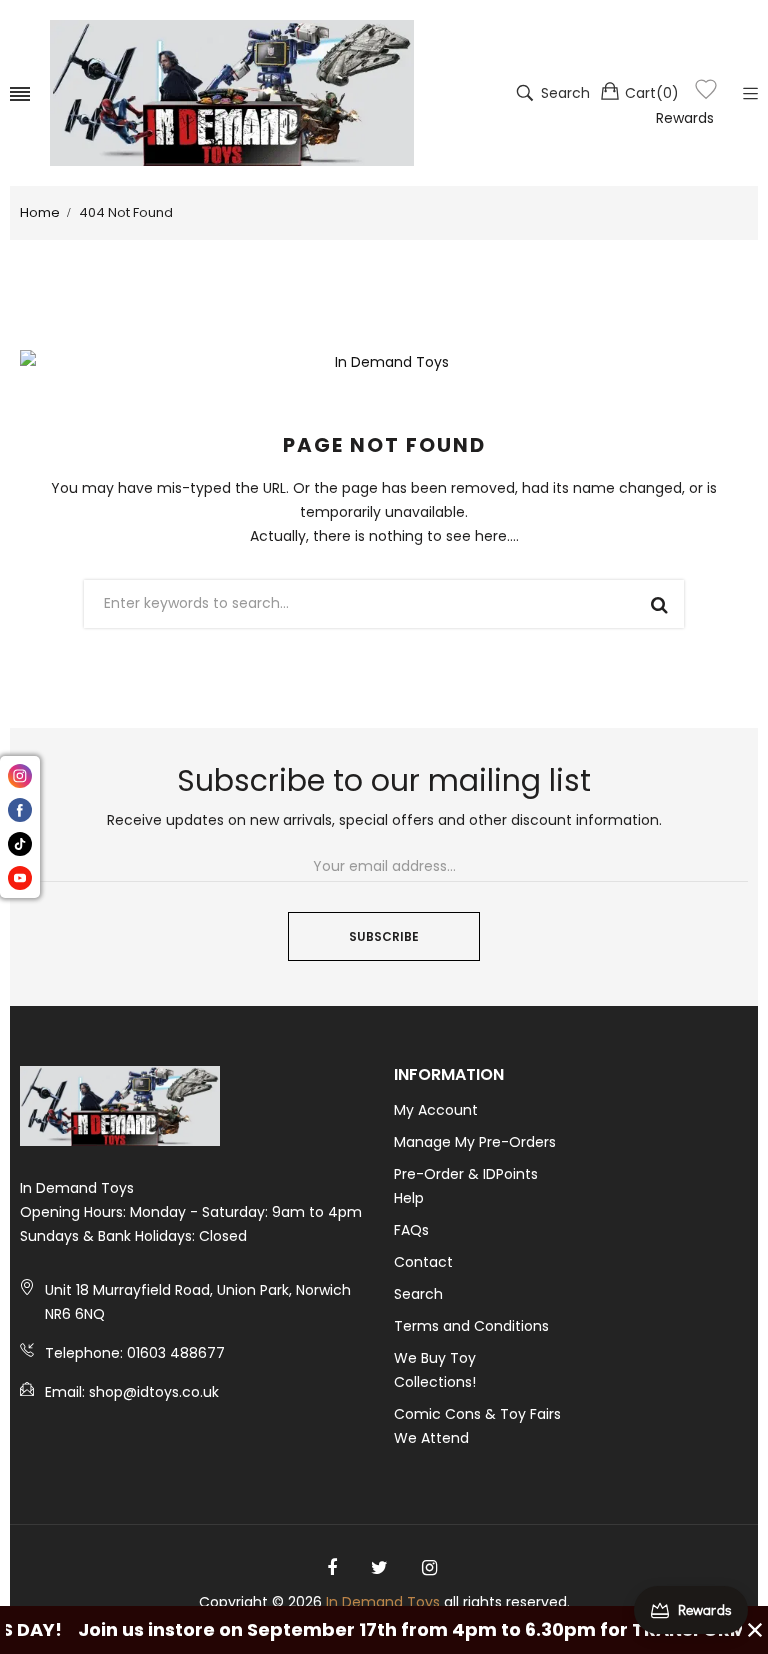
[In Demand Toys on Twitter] (379, 1568)
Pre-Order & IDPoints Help (466, 1186)
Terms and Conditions (471, 1326)
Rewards (685, 118)
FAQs (411, 1230)
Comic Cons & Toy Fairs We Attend (477, 1426)
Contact (423, 1262)
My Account (436, 1110)
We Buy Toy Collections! (435, 1370)
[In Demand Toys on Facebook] (332, 1568)
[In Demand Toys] (232, 93)
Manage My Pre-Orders (475, 1142)
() (652, 93)
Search (418, 1294)
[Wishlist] (706, 92)
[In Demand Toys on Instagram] (429, 1568)
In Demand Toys (383, 1602)
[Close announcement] (755, 1630)
